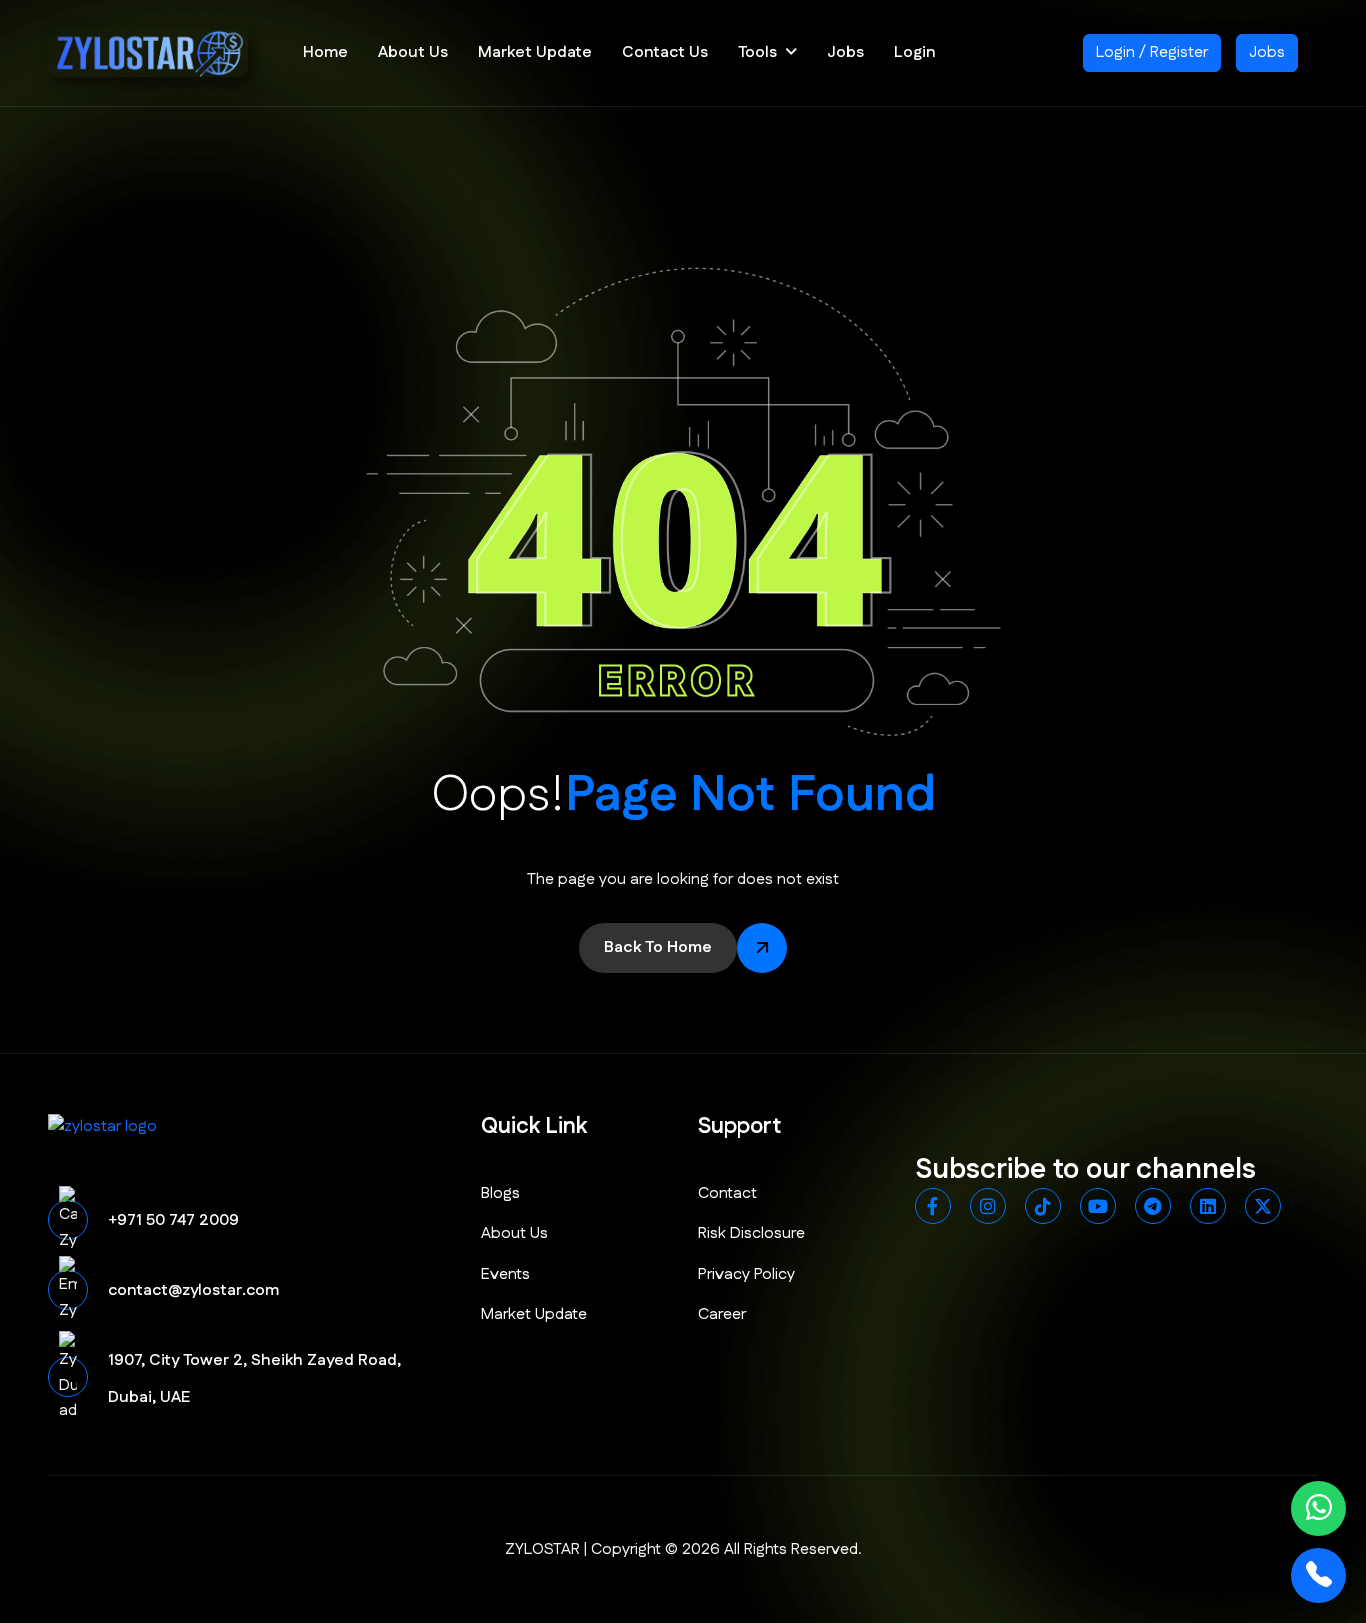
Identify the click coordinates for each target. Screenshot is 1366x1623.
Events (505, 1274)
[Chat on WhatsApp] (1318, 1508)
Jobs (845, 52)
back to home (658, 947)
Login (915, 52)
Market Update (535, 52)
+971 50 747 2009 (173, 1220)
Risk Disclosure (751, 1233)
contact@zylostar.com (193, 1290)
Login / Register (1152, 52)
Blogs (500, 1193)
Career (722, 1314)
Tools (757, 52)
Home (325, 52)
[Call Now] (1318, 1575)
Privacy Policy (746, 1274)
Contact (727, 1193)
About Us (413, 52)
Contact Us (665, 52)
